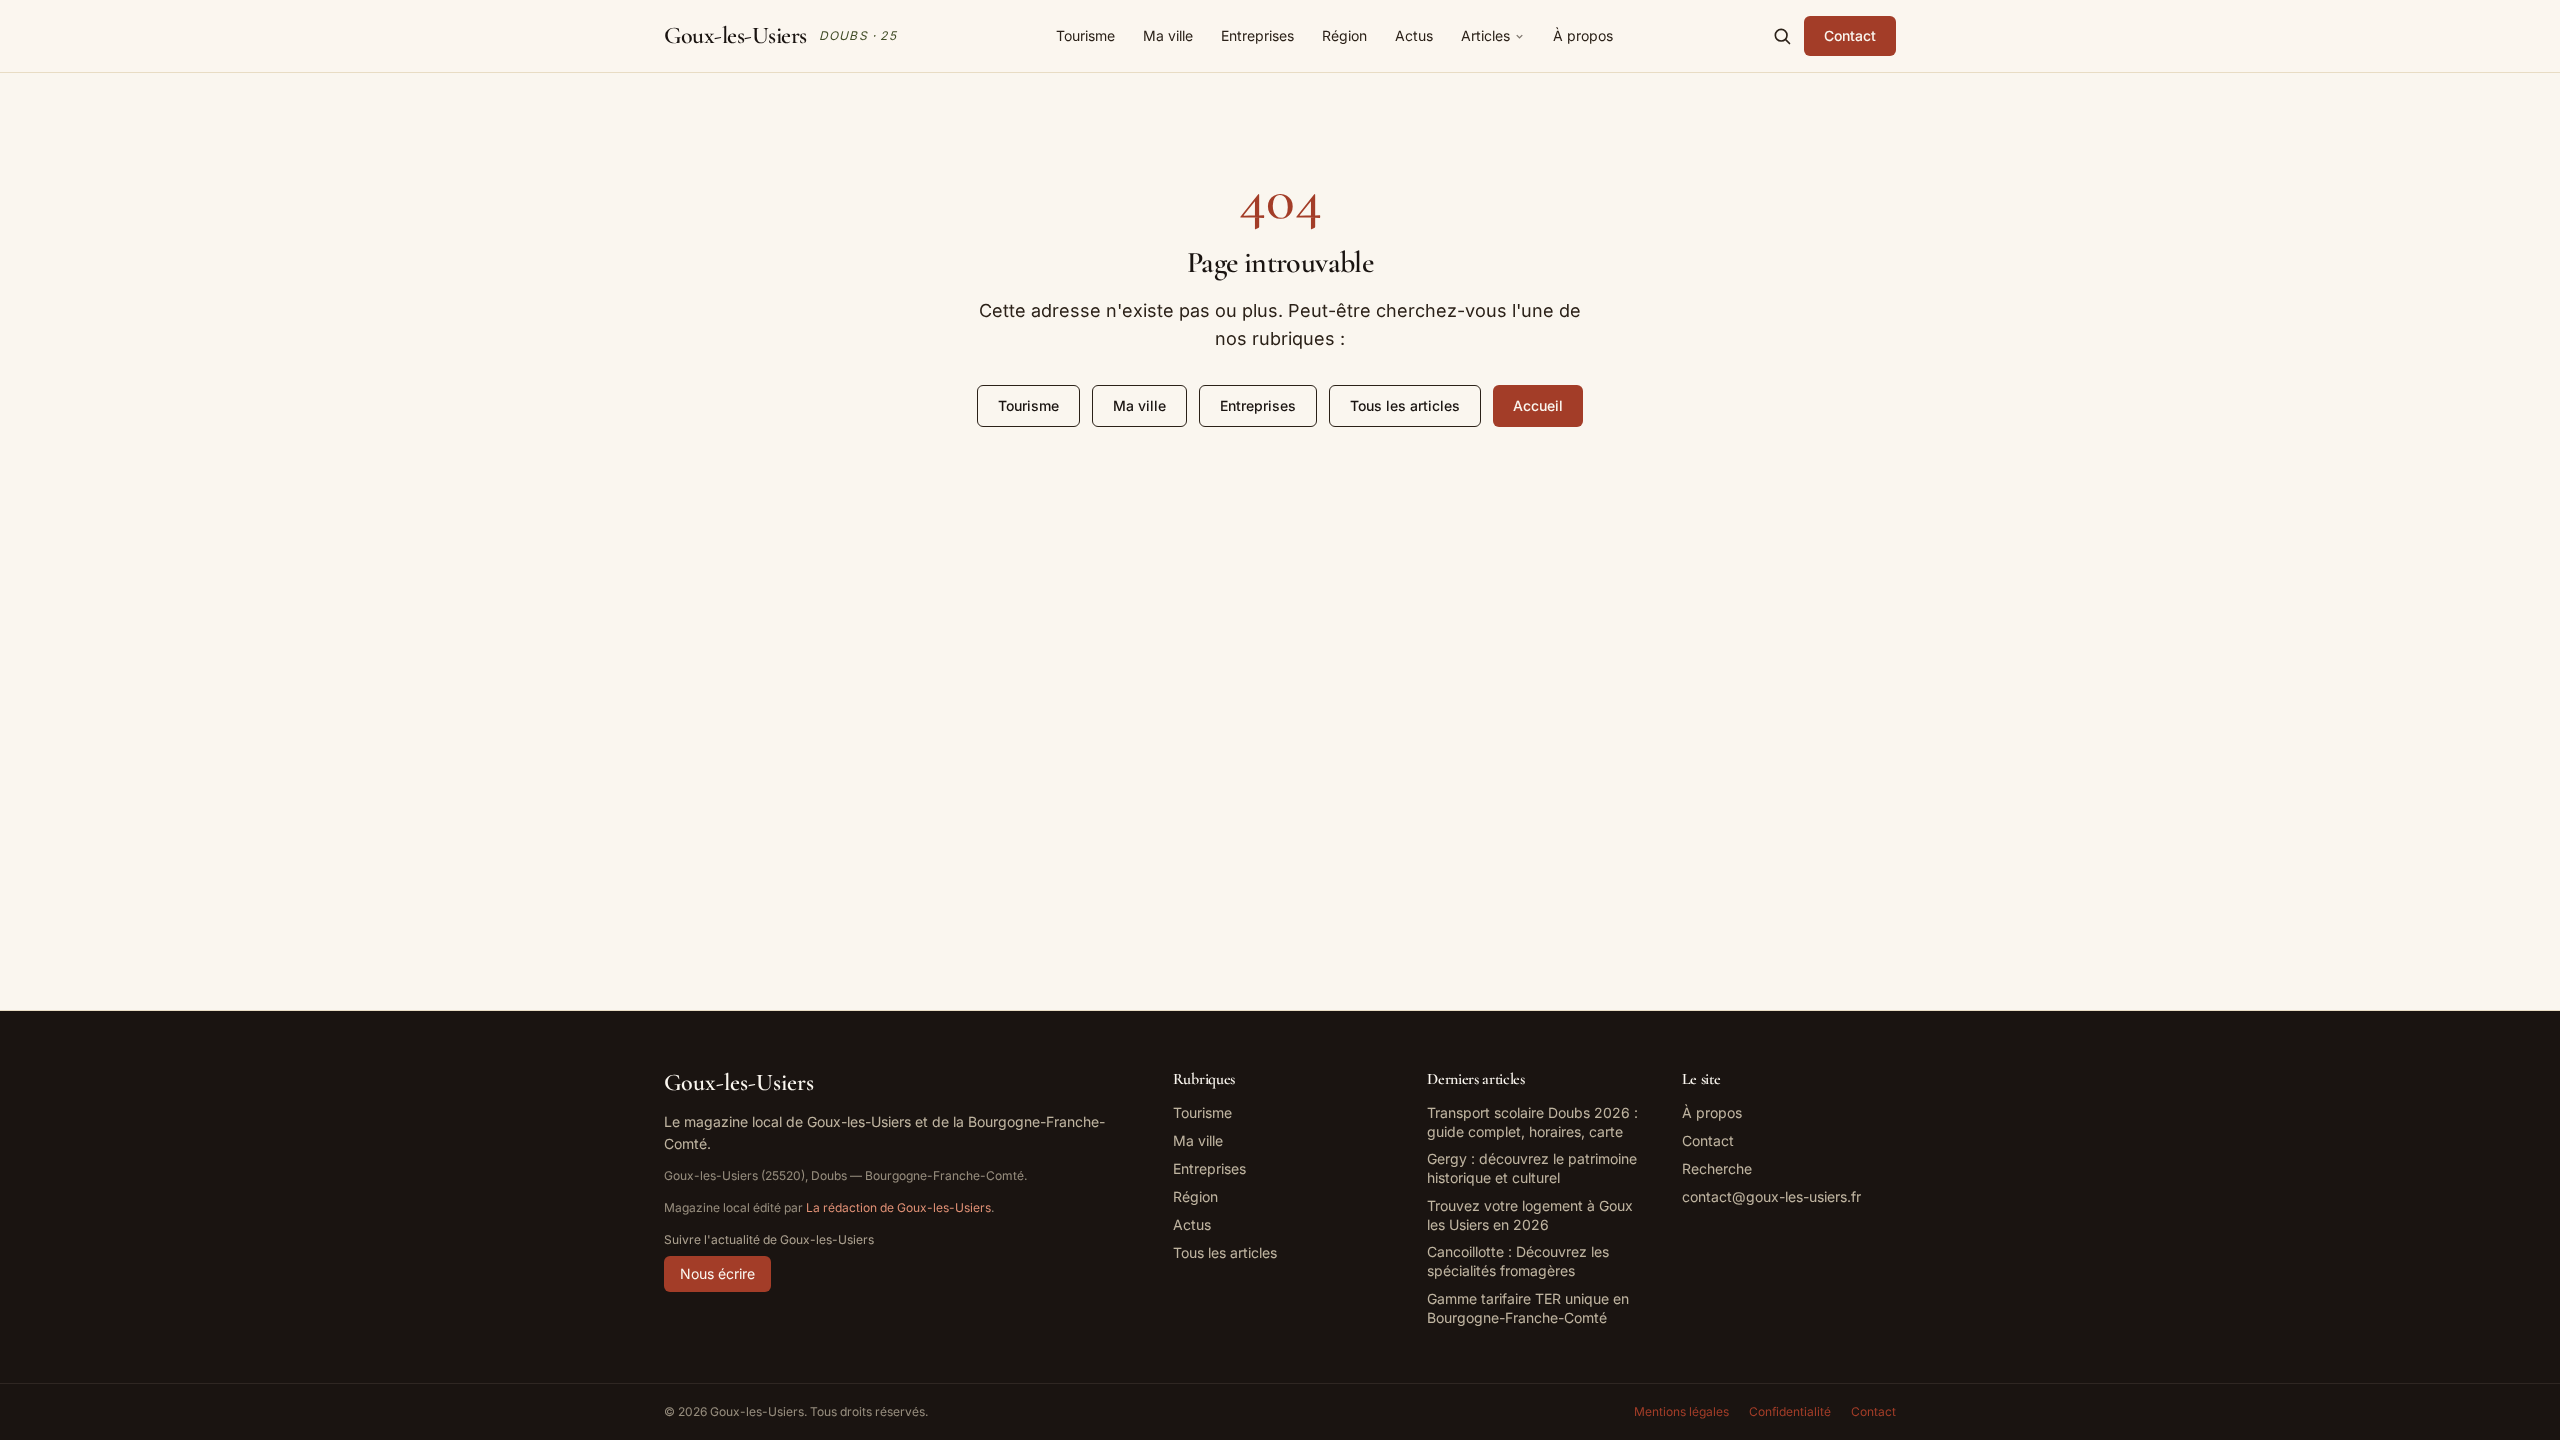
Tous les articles (1405, 405)
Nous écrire (717, 1273)
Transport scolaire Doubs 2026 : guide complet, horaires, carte (1532, 1122)
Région (1344, 35)
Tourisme (1085, 35)
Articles (1485, 35)
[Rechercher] (1782, 36)
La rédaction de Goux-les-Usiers (898, 1207)
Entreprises (1257, 35)
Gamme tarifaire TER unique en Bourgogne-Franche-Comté (1528, 1308)
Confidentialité (1790, 1411)
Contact (1850, 35)
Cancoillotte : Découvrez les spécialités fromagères (1518, 1261)
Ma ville (1168, 35)
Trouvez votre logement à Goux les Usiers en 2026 (1530, 1215)
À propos (1583, 35)
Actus (1414, 35)
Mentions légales (1681, 1411)
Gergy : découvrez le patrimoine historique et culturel (1532, 1168)
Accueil (1538, 405)
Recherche (1717, 1168)
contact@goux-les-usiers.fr (1771, 1196)
